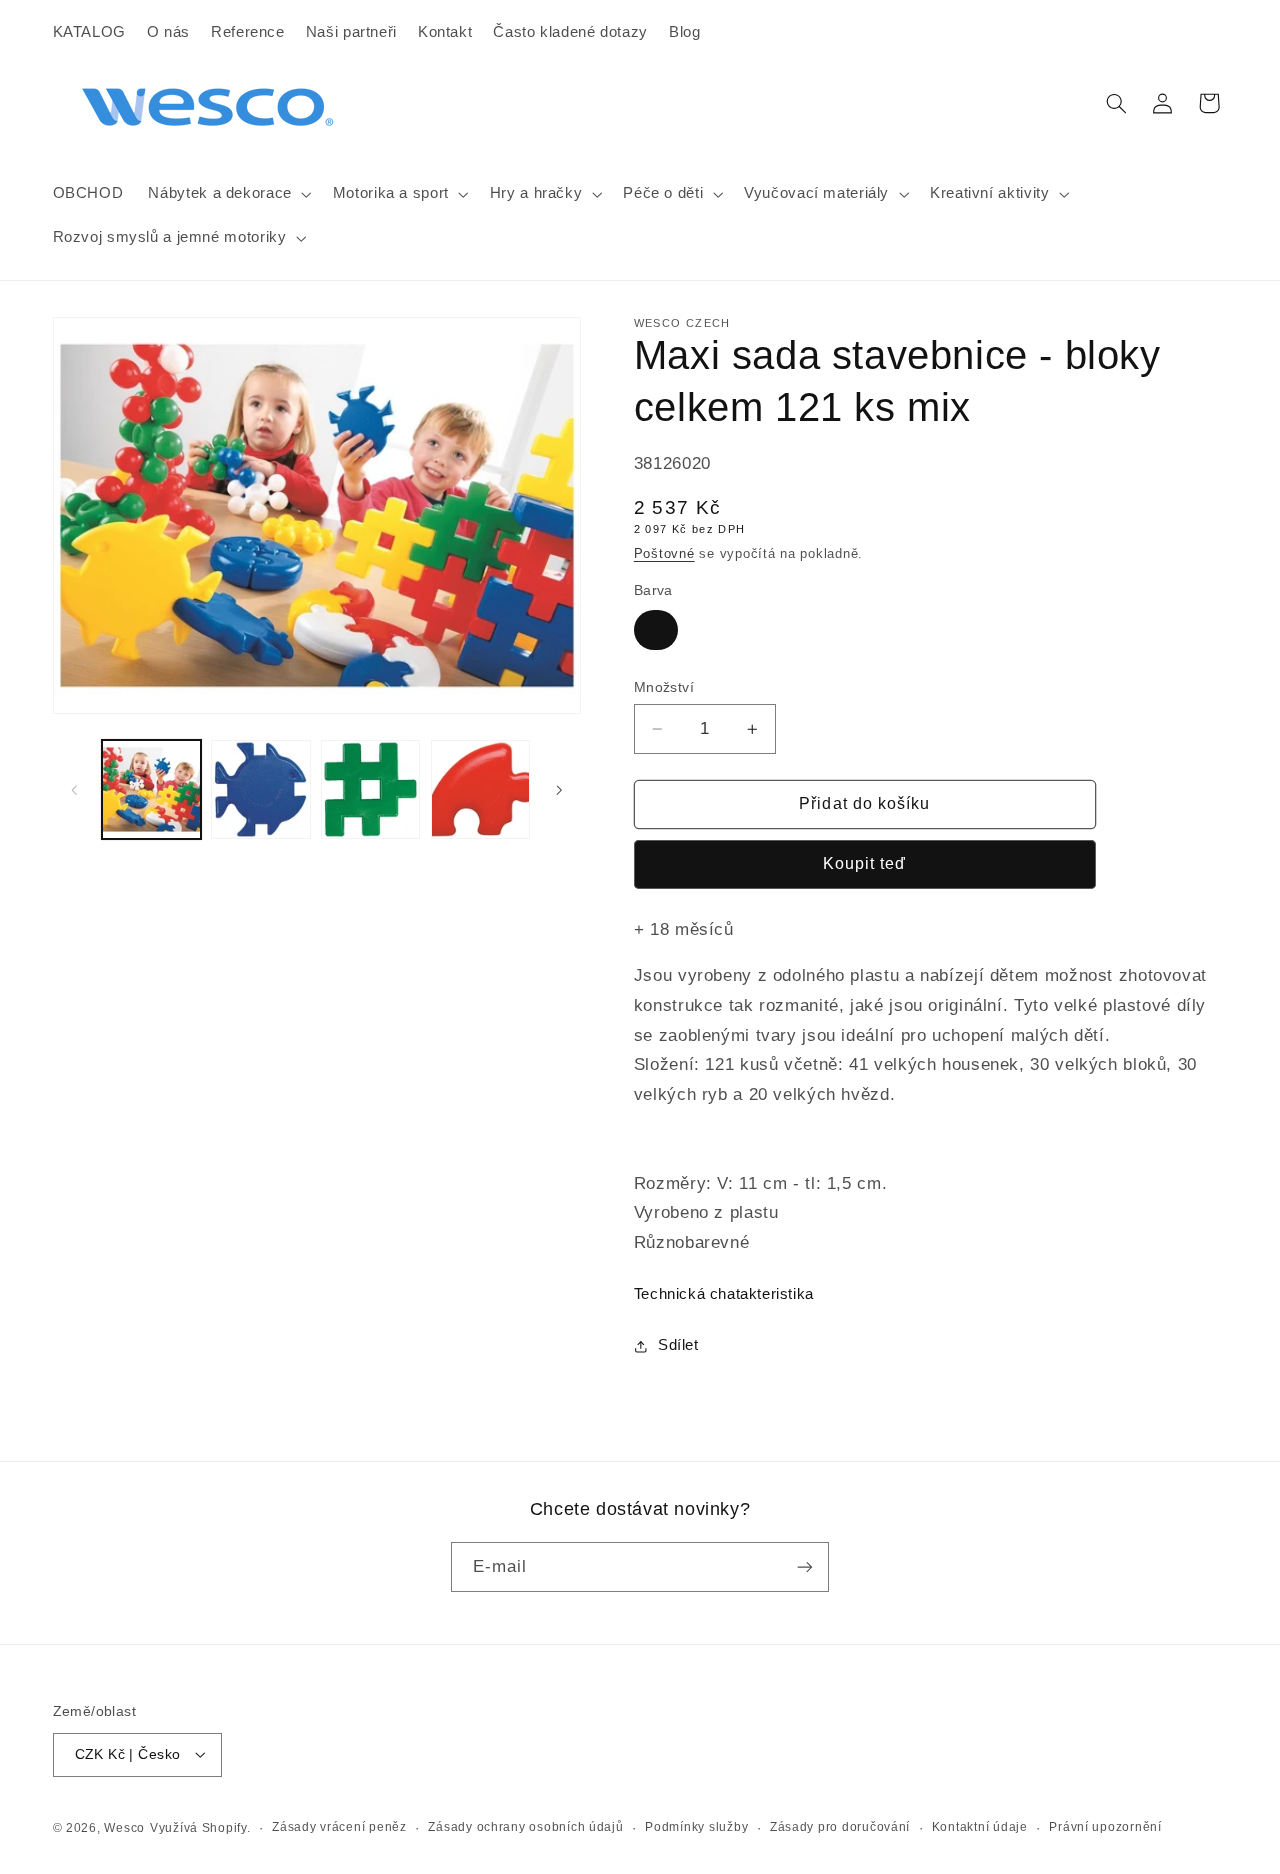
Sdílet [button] (678, 1345)
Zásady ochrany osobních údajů (525, 1827)
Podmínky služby (696, 1827)
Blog (685, 32)
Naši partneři (351, 32)
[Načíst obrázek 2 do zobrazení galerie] (260, 789)
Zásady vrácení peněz (339, 1827)
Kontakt (445, 32)
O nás (168, 32)
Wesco (124, 1827)
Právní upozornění (1105, 1827)
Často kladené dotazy (570, 32)
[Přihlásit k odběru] (805, 1566)
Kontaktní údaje (980, 1827)
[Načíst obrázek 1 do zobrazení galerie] (151, 789)
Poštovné (664, 554)
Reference (248, 32)
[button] (228, 194)
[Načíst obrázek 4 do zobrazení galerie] (480, 789)
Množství (664, 687)
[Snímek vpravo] (559, 790)
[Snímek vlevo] (75, 790)
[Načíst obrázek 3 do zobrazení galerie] (370, 789)
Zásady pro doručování (840, 1827)
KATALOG (89, 32)
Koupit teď (865, 863)
